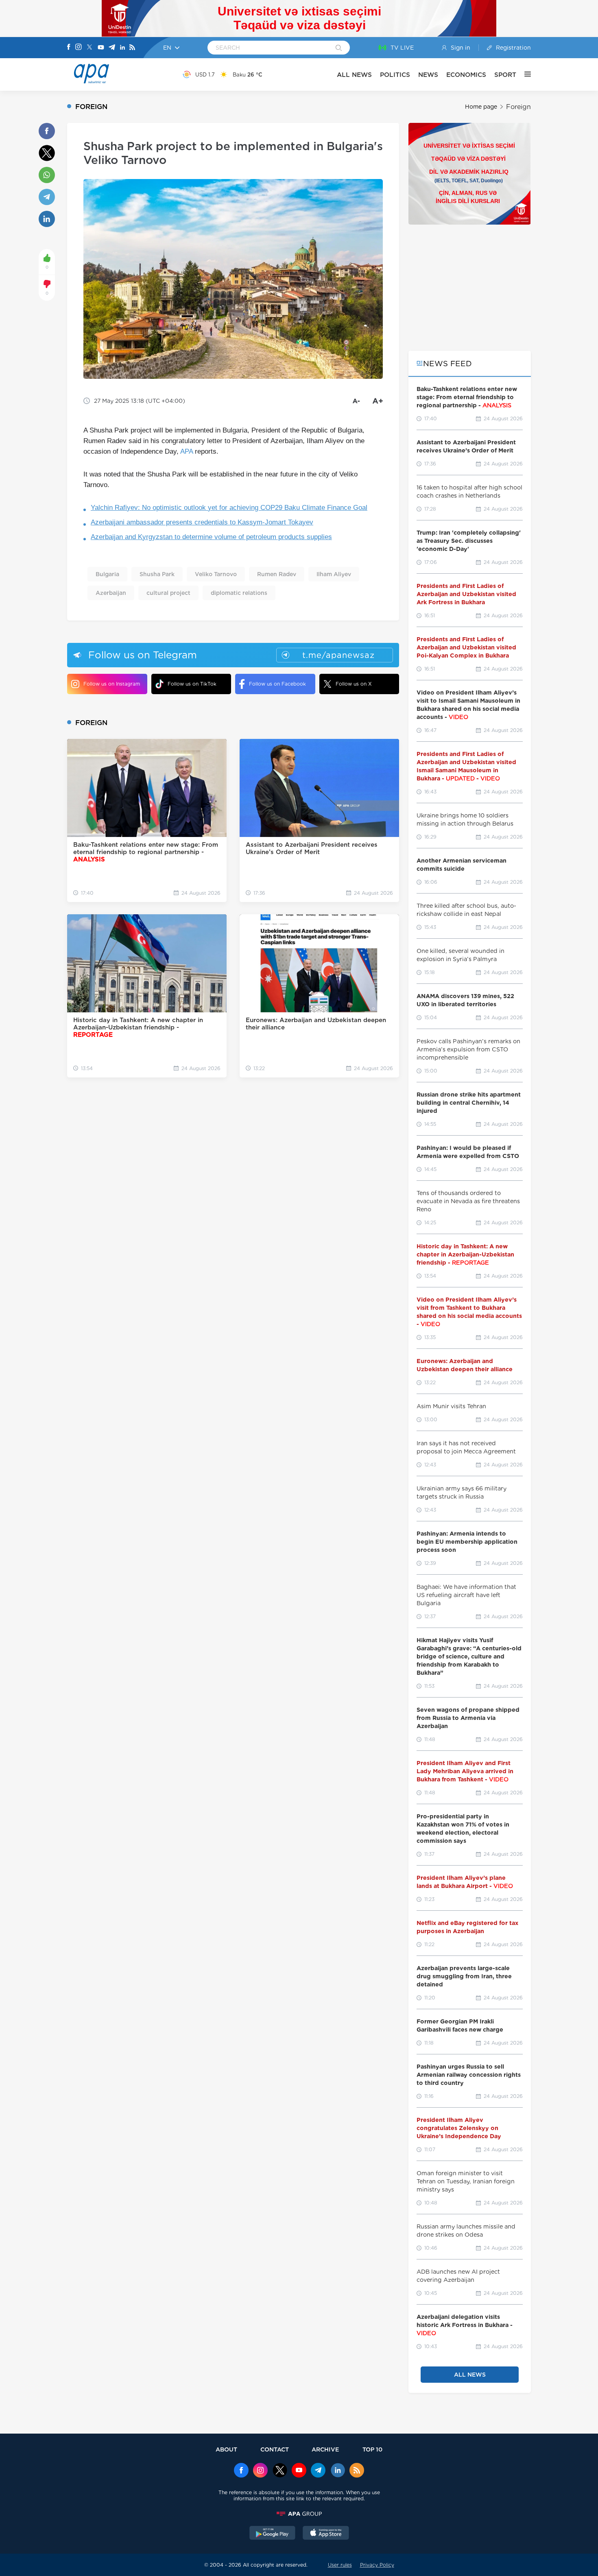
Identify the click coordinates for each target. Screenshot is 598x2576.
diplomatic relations (239, 593)
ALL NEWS (354, 75)
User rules (340, 2565)
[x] (280, 2471)
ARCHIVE (325, 2449)
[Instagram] (79, 48)
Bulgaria (107, 574)
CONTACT (275, 2449)
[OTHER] (524, 74)
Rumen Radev (277, 574)
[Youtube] (101, 48)
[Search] (339, 48)
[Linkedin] (122, 48)
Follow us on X (354, 684)
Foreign (518, 107)
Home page (481, 107)
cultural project (168, 593)
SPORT (505, 75)
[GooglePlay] (273, 2534)
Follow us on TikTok (192, 684)
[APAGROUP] (299, 2514)
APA (187, 451)
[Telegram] (112, 48)
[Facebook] (69, 48)
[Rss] (132, 48)
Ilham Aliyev (334, 574)
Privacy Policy (377, 2565)
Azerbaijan (111, 593)
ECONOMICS (466, 75)
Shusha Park (157, 574)
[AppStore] (326, 2534)
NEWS (428, 75)
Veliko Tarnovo (216, 574)
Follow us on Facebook (277, 684)
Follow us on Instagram (112, 684)
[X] (89, 48)
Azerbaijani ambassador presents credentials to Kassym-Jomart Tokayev (202, 522)
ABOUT (226, 2449)
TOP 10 (372, 2449)
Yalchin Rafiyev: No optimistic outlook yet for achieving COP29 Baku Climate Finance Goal (229, 508)
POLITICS (395, 75)
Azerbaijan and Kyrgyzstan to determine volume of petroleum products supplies (211, 537)
